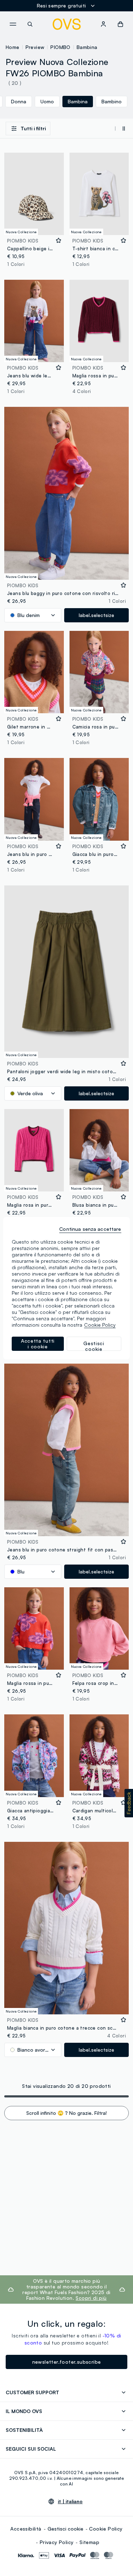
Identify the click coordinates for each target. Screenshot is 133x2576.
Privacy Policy (57, 2542)
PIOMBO (60, 47)
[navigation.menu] (13, 24)
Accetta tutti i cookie (38, 1344)
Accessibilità (26, 2529)
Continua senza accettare (90, 1229)
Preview (35, 47)
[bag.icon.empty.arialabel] (120, 24)
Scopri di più (91, 2298)
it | (70, 2501)
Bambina (87, 47)
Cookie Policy (106, 2529)
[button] (129, 1803)
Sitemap (89, 2542)
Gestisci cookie (65, 2529)
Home (13, 47)
